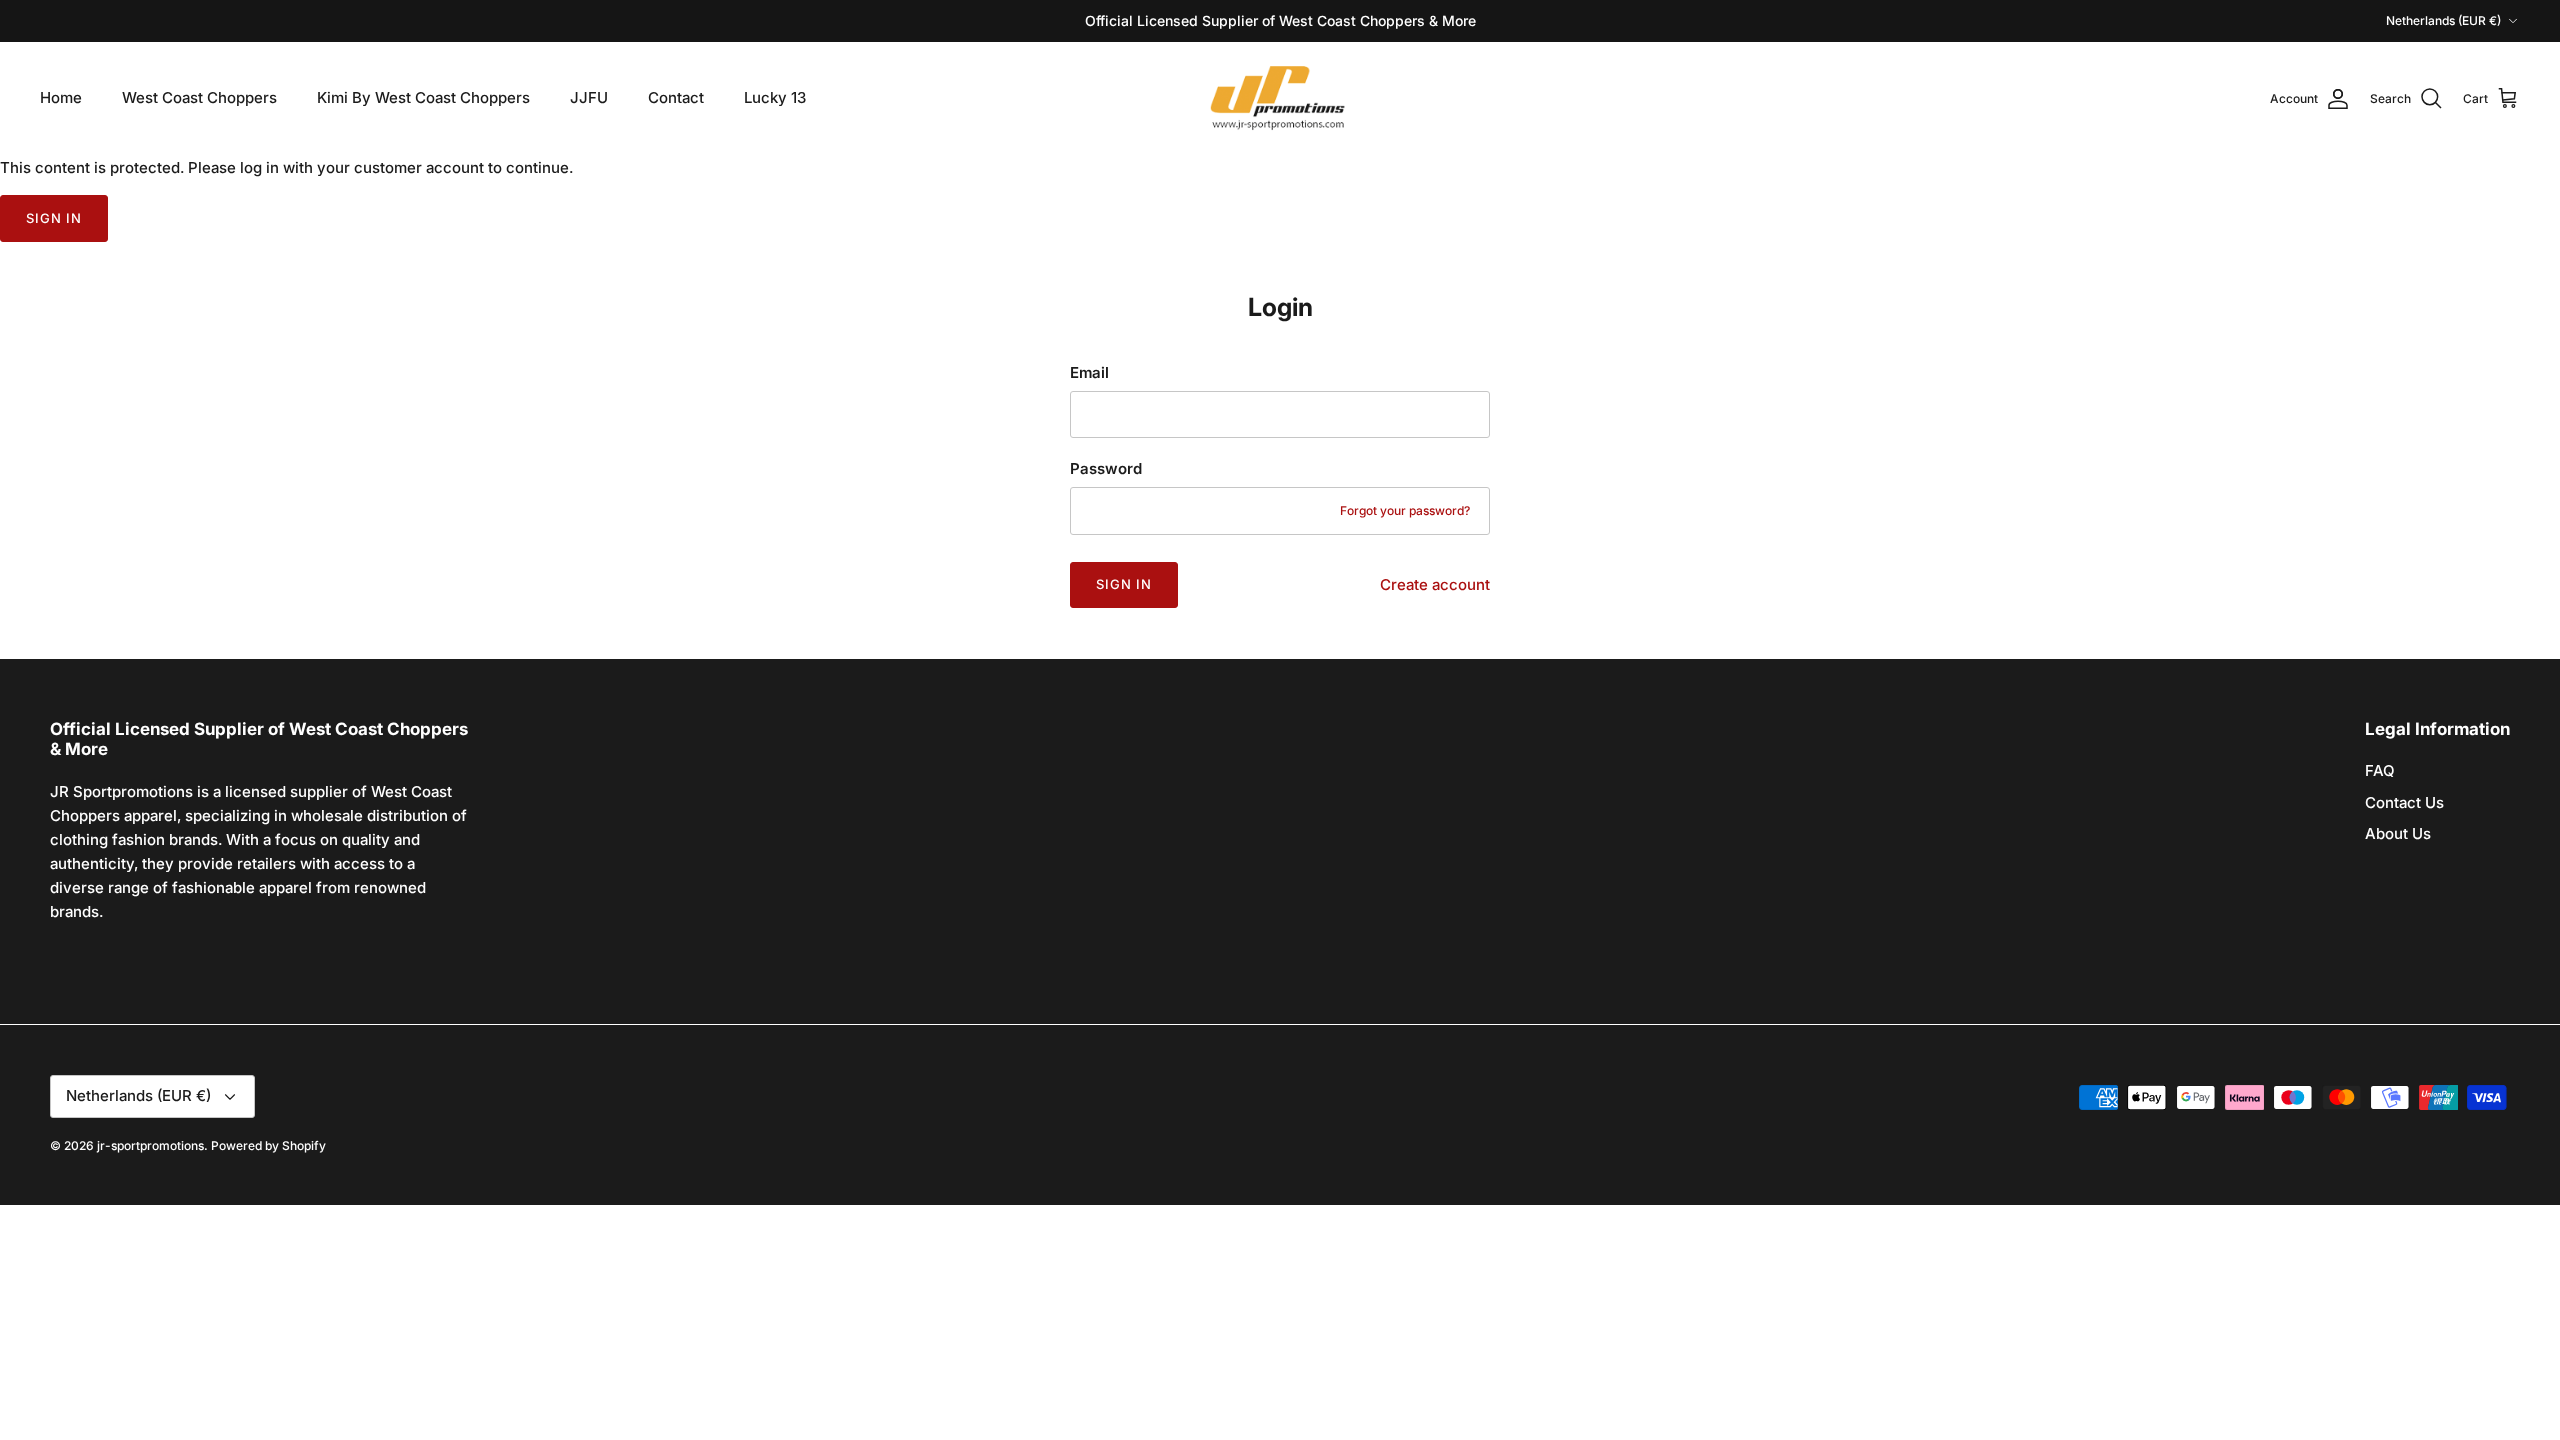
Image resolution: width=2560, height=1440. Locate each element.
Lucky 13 (775, 97)
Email (1089, 372)
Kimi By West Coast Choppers (423, 97)
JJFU (589, 97)
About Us (2398, 833)
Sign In (1124, 584)
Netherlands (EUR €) (2443, 20)
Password (1106, 468)
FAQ (2380, 770)
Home (61, 97)
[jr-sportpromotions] (1280, 98)
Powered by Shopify (268, 1145)
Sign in (54, 218)
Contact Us (2404, 802)
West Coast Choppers (199, 97)
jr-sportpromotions (150, 1145)
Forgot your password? (1405, 510)
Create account (1435, 584)
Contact (676, 97)
